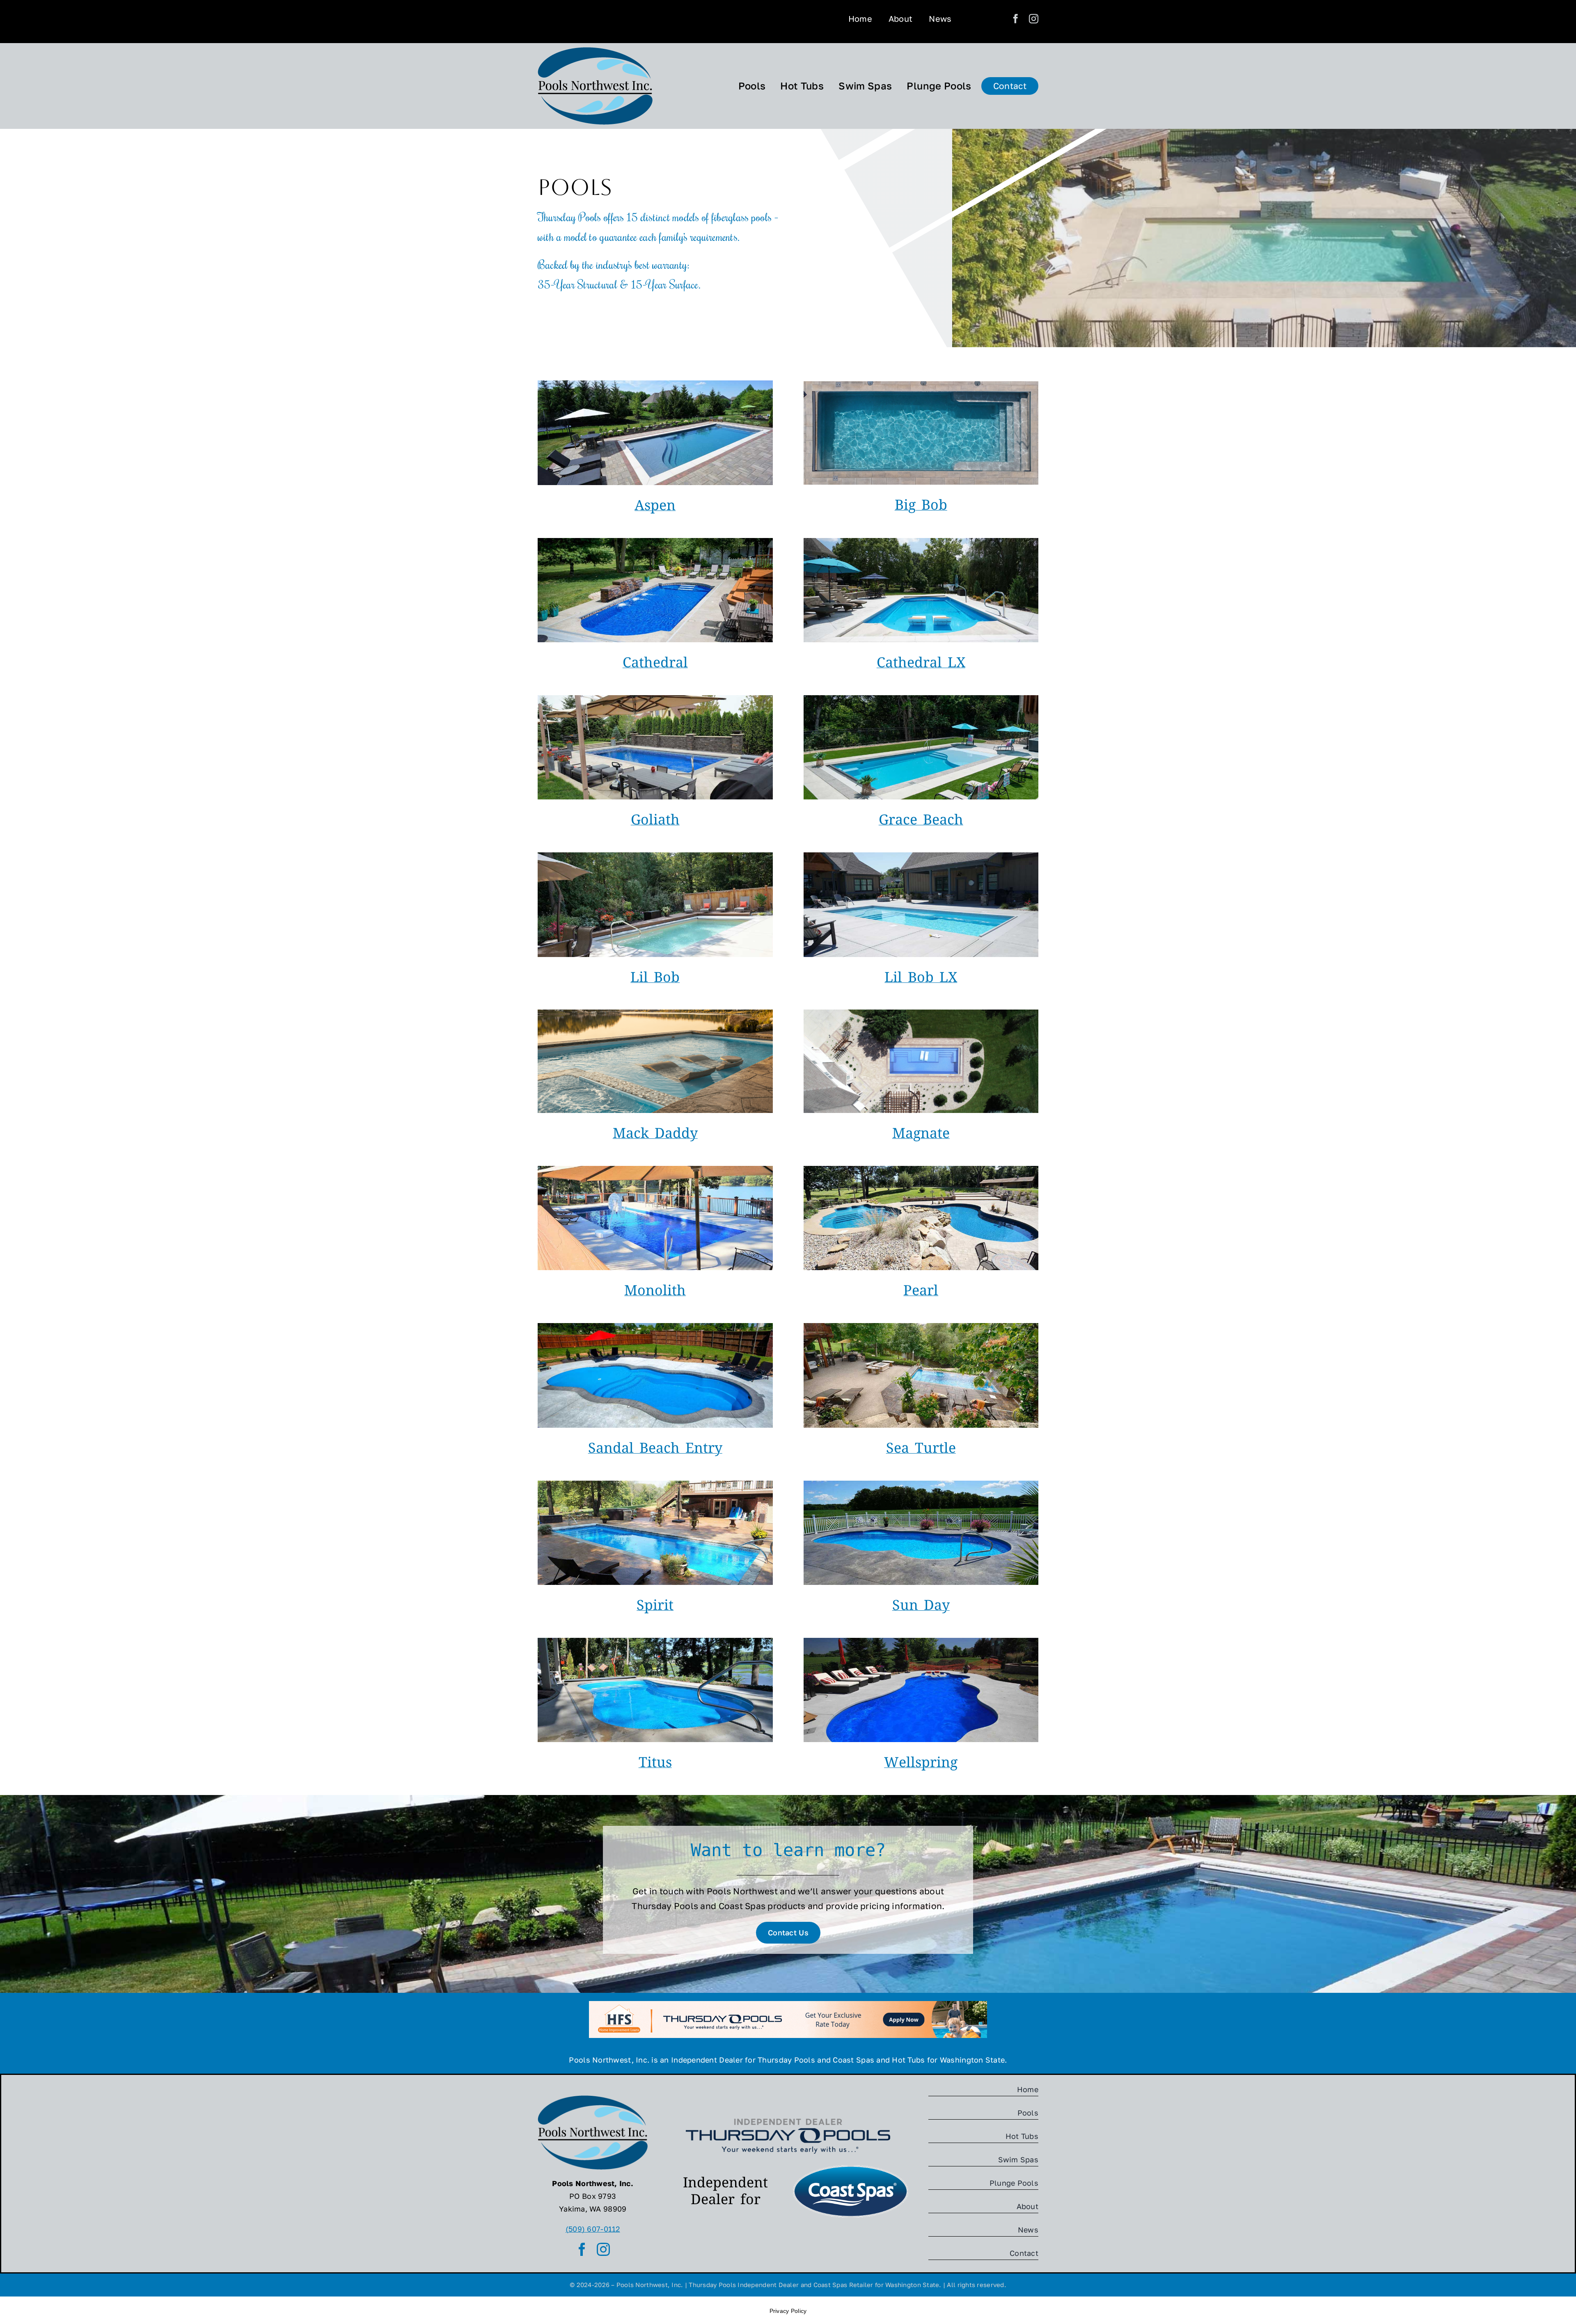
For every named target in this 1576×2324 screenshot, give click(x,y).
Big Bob (921, 507)
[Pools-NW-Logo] (595, 51)
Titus (655, 1764)
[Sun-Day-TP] (921, 1484)
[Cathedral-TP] (655, 542)
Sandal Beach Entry (655, 1450)
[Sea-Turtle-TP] (921, 1327)
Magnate (921, 1135)
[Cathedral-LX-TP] (921, 542)
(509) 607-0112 (593, 2229)
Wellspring (921, 1764)
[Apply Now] (788, 2005)
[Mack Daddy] (655, 1013)
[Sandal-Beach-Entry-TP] (655, 1327)
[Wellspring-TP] (921, 1642)
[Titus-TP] (655, 1642)
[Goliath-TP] (655, 699)
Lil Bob (655, 979)
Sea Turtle (921, 1450)
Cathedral (655, 664)
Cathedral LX (921, 664)
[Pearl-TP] (921, 1170)
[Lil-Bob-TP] (655, 856)
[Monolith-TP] (655, 1170)
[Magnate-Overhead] (921, 1013)
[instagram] (1034, 19)
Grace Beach (921, 822)
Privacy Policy (788, 2311)
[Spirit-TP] (655, 1484)
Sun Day (921, 1607)
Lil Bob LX (921, 979)
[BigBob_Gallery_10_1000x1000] (921, 385)
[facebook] (1016, 19)
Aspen (655, 507)
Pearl (921, 1292)
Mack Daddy (655, 1135)
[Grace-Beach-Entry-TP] (921, 699)
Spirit (655, 1607)
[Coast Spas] (851, 2166)
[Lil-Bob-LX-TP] (921, 856)
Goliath (655, 822)
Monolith (655, 1292)
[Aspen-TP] (655, 384)
